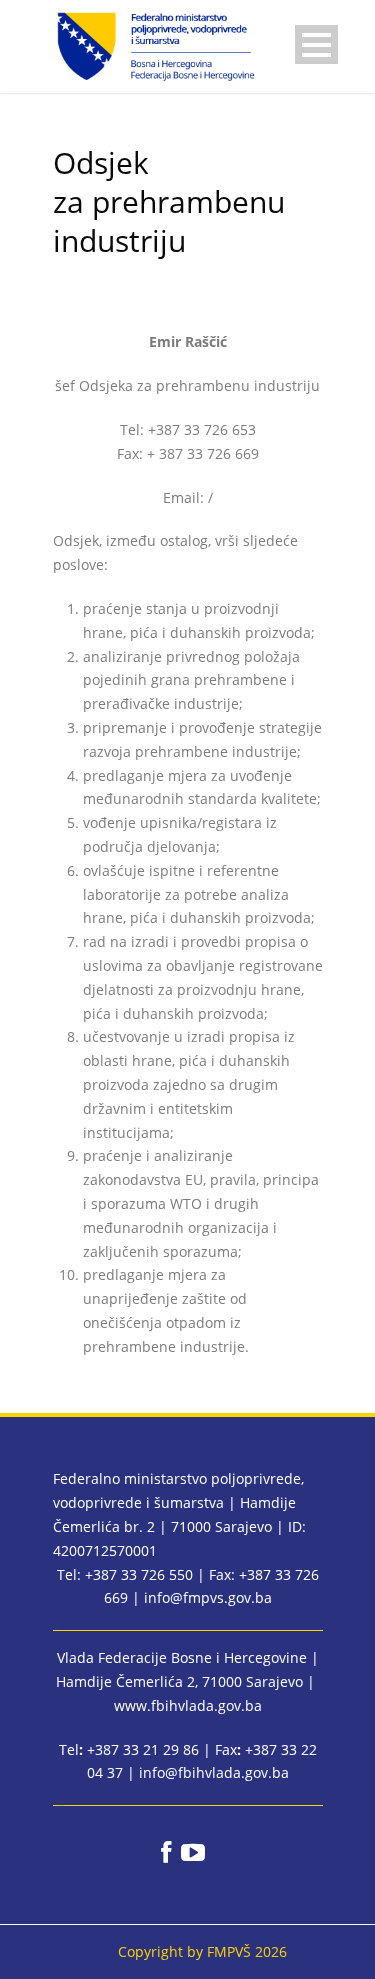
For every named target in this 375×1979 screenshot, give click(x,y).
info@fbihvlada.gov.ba (214, 1772)
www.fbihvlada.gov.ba (188, 1705)
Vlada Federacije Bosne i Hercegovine (182, 1657)
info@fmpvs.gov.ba (208, 1597)
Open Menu (316, 44)
